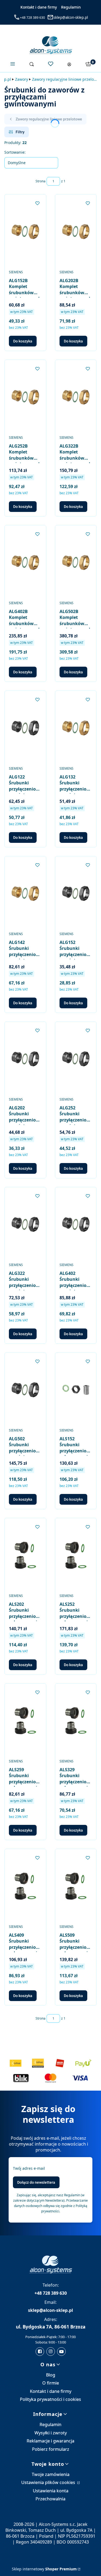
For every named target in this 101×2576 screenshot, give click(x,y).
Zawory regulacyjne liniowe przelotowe (64, 79)
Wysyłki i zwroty (51, 2433)
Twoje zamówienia (51, 2474)
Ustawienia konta (51, 2491)
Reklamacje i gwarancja (50, 2441)
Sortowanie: (15, 152)
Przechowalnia (50, 2499)
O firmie (51, 2383)
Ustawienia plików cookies (49, 2482)
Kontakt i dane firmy (39, 7)
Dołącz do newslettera (36, 2182)
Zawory (22, 79)
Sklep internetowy (44, 2569)
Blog (51, 2375)
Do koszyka (23, 341)
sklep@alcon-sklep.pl (71, 17)
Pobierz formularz (51, 2449)
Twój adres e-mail (29, 2168)
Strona (41, 181)
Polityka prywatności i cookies (50, 2399)
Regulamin (71, 7)
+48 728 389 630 (32, 18)
